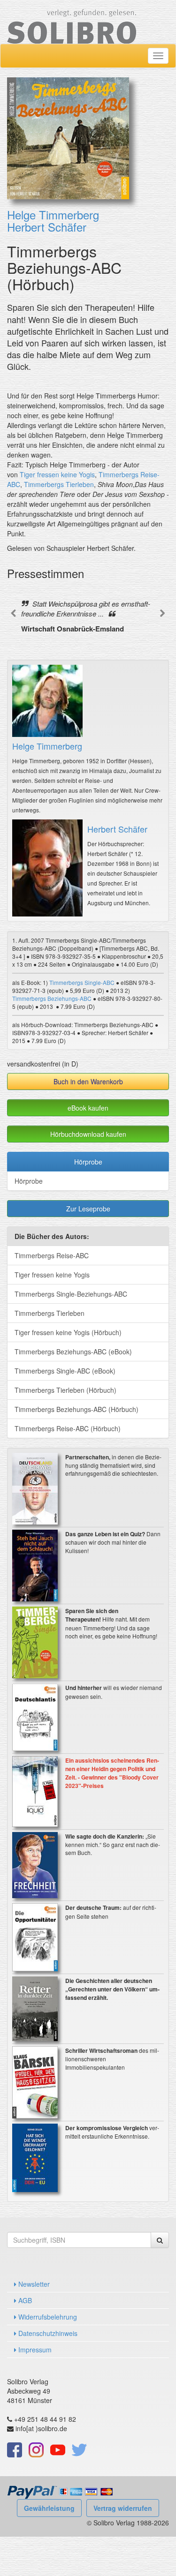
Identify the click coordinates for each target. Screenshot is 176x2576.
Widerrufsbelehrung (47, 2317)
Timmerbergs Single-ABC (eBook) (65, 1371)
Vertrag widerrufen (123, 2508)
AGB (24, 2300)
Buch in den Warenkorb (88, 1081)
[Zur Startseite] (72, 21)
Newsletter (33, 2284)
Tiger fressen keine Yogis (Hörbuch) (68, 1332)
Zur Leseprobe (88, 1209)
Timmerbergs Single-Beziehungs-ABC (71, 1294)
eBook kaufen (88, 1108)
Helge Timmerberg (53, 214)
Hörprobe (88, 1162)
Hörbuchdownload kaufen (88, 1134)
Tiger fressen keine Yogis (57, 474)
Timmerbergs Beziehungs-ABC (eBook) (73, 1352)
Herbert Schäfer (47, 227)
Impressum (34, 2350)
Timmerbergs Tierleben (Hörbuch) (65, 1390)
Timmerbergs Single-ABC (82, 982)
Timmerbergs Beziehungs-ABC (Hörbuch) (77, 1409)
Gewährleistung (49, 2508)
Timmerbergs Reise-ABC (52, 1255)
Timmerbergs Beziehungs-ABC (52, 998)
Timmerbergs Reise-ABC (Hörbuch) (68, 1428)
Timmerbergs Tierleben (59, 484)
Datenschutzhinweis (47, 2333)
